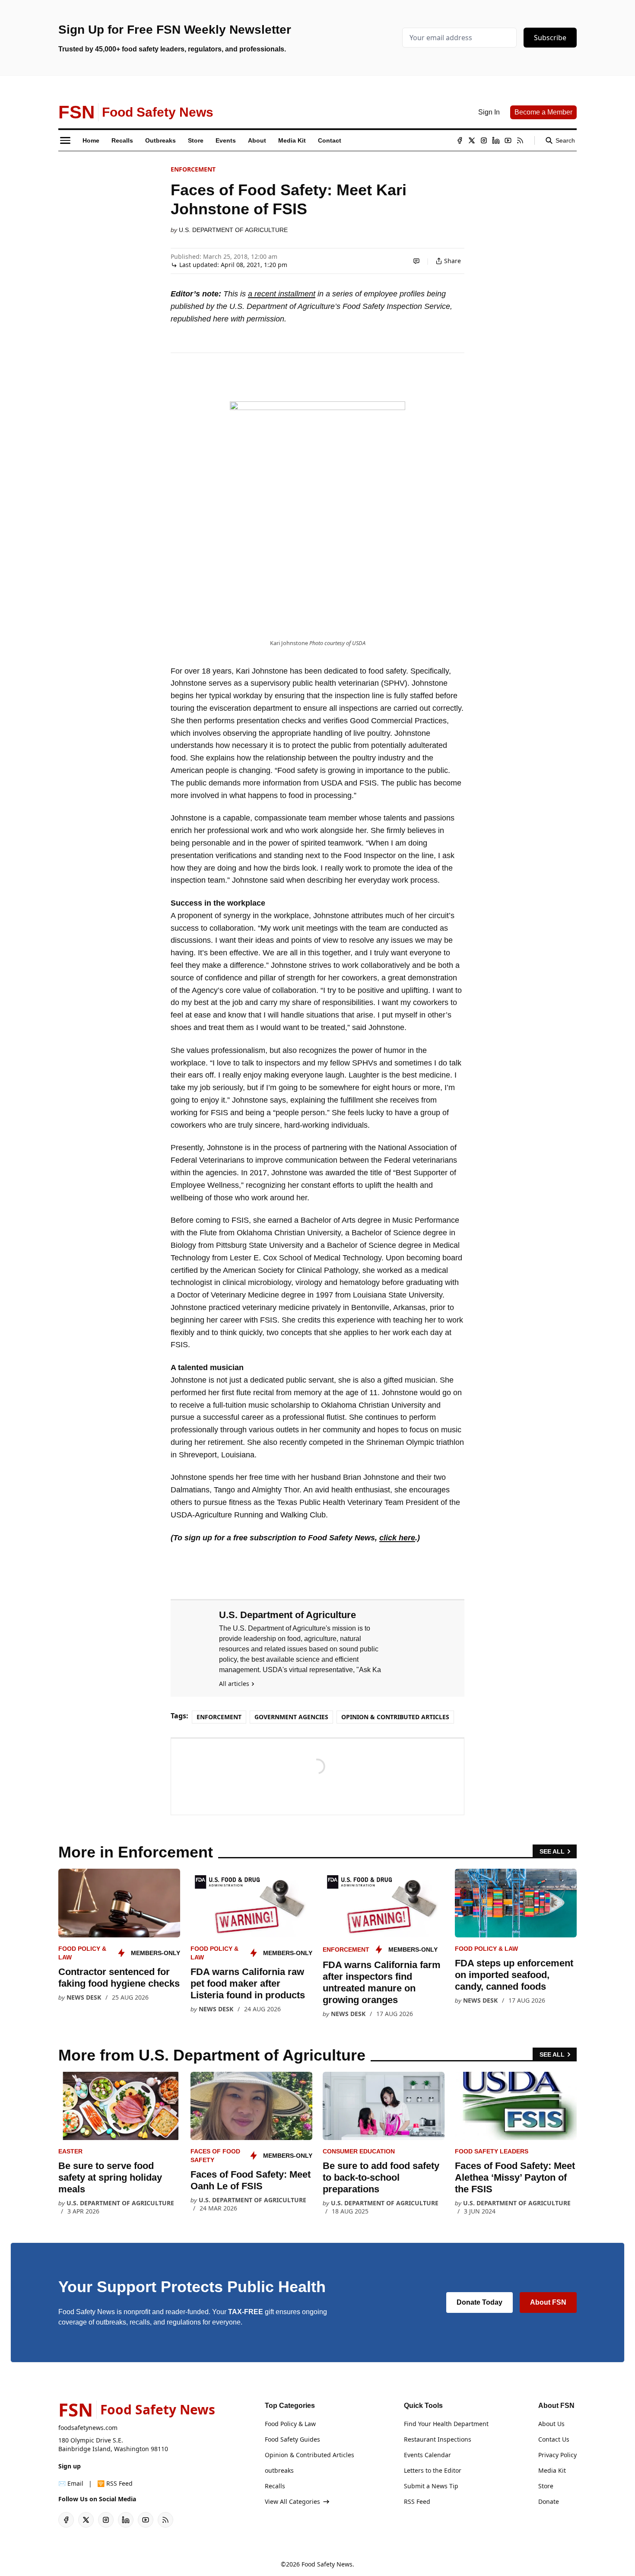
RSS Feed (417, 2501)
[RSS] (520, 140)
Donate (549, 2501)
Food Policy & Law (486, 1949)
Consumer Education (359, 2151)
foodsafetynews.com (88, 2428)
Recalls (275, 2486)
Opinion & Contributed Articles (395, 1717)
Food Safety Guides (292, 2439)
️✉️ (71, 2483)
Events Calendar (427, 2455)
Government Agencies (291, 1717)
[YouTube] (508, 140)
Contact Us (554, 2439)
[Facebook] (460, 140)
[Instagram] (484, 140)
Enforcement (193, 169)
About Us (551, 2424)
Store (546, 2486)
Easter (70, 2151)
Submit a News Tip (431, 2486)
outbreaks (279, 2470)
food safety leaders (492, 2151)
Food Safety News (327, 2564)
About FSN (548, 2302)
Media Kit (552, 2470)
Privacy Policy (557, 2455)
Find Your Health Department (446, 2424)
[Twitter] (472, 140)
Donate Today (479, 2302)
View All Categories (292, 2501)
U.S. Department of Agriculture (233, 230)
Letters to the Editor (433, 2470)
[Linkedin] (496, 140)
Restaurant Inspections (438, 2439)
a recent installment (282, 294)
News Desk (84, 1997)
